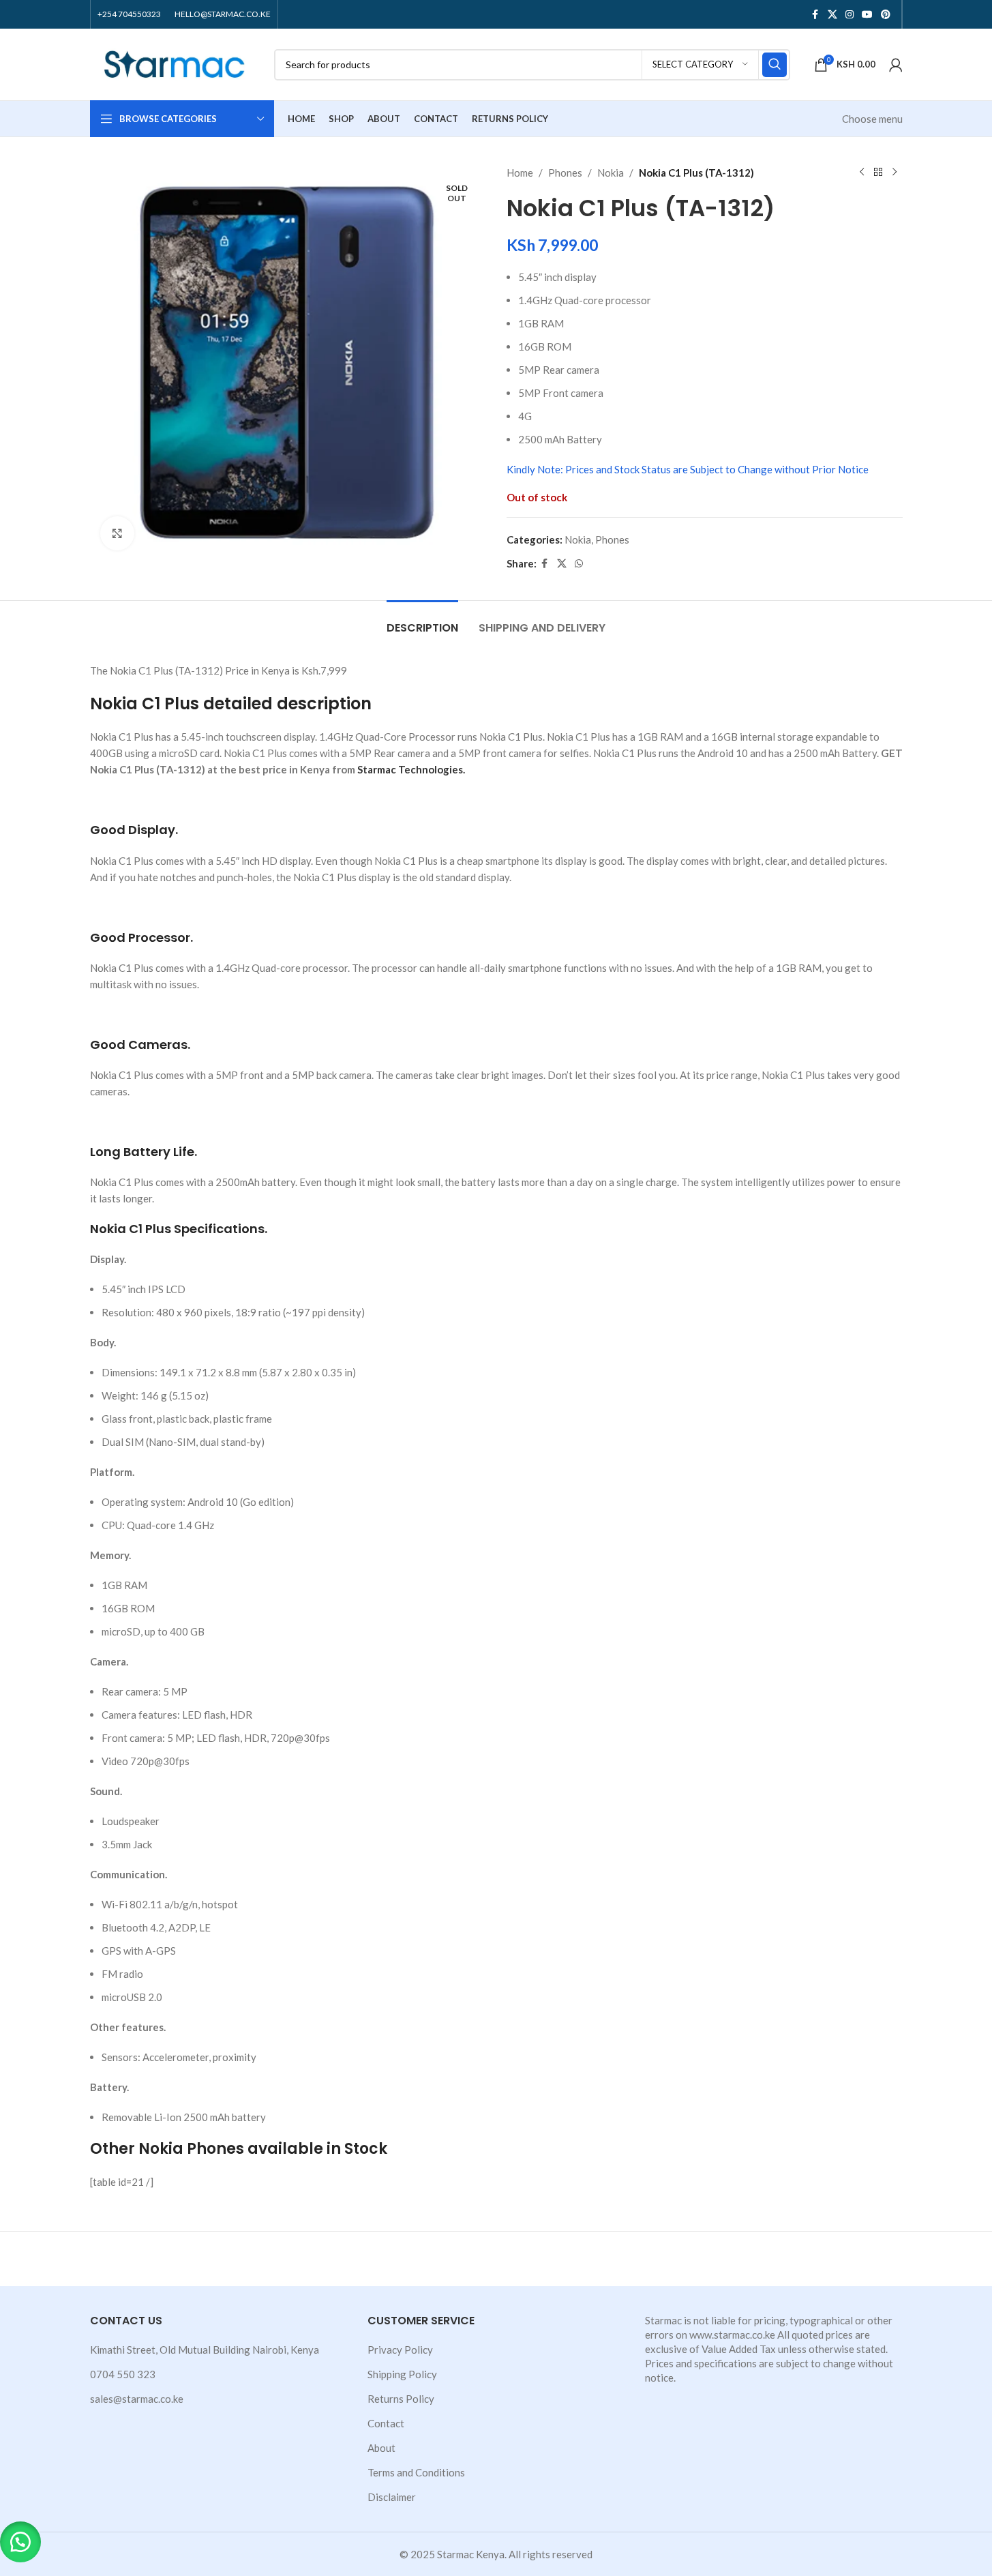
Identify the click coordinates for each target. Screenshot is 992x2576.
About (381, 2448)
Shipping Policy (402, 2374)
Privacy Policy (400, 2350)
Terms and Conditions (416, 2472)
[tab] (422, 621)
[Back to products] (878, 173)
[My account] (896, 65)
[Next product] (895, 173)
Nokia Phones (191, 2149)
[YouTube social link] (867, 15)
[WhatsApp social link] (579, 564)
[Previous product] (862, 173)
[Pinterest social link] (886, 15)
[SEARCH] (775, 65)
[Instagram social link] (850, 15)
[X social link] (832, 15)
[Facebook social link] (815, 15)
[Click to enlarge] (117, 533)
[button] (20, 2542)
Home (520, 173)
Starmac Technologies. (411, 769)
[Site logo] (175, 63)
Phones (565, 173)
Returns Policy (401, 2399)
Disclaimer (392, 2497)
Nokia (611, 173)
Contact (386, 2423)
